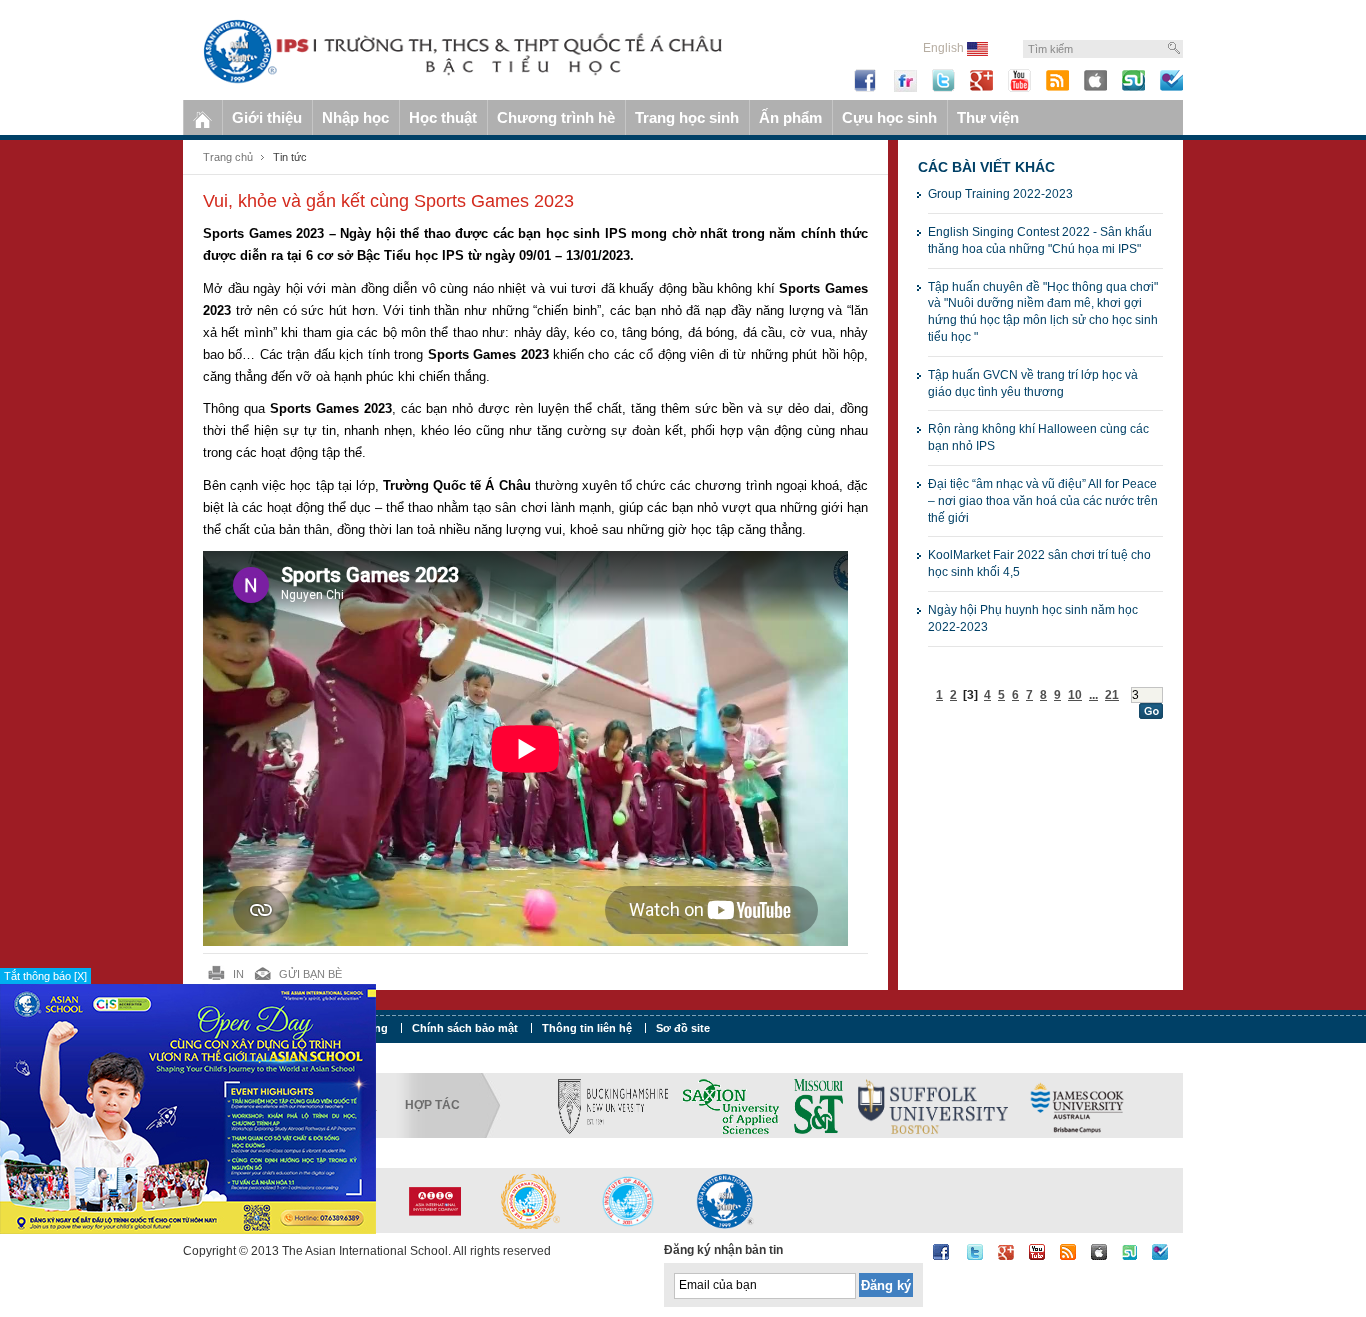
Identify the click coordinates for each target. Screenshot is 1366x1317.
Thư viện (988, 117)
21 (1112, 695)
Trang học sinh (687, 117)
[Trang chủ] (202, 117)
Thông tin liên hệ (587, 1028)
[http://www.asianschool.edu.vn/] (725, 1200)
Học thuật (443, 117)
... (1093, 695)
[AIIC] (434, 1200)
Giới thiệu (267, 117)
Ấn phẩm (790, 117)
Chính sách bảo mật (465, 1028)
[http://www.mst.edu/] (818, 1105)
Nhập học (355, 117)
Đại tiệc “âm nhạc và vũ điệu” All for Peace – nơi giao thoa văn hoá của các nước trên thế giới (1043, 501)
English (945, 48)
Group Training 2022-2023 (1000, 194)
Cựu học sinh (889, 117)
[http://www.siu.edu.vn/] (531, 1200)
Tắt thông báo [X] (45, 976)
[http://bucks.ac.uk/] (613, 1105)
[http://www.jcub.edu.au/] (1078, 1105)
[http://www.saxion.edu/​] (731, 1105)
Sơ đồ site (683, 1028)
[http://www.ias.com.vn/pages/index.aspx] (628, 1200)
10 (1075, 695)
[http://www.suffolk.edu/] (933, 1105)
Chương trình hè (556, 117)
